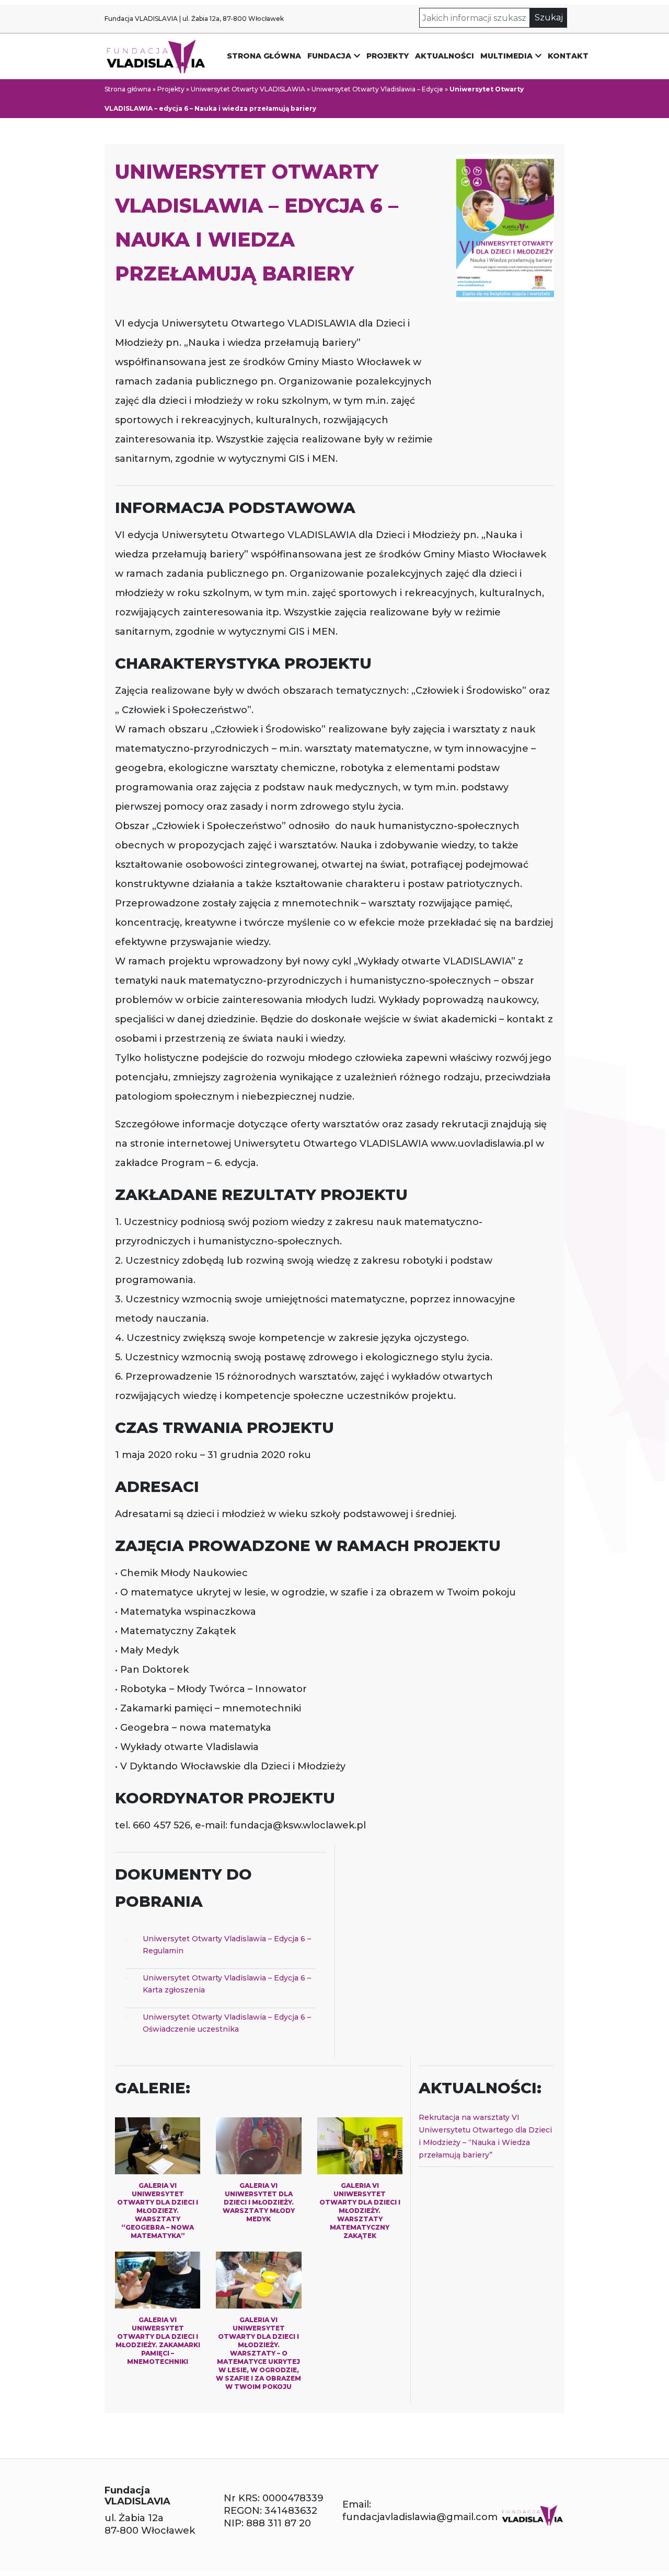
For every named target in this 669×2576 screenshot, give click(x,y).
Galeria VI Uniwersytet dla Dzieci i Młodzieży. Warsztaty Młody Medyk (259, 2202)
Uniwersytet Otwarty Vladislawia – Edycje (377, 89)
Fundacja (329, 56)
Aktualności (445, 56)
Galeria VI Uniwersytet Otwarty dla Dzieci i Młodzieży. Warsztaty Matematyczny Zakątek (360, 2211)
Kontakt (568, 56)
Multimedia (506, 56)
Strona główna (264, 56)
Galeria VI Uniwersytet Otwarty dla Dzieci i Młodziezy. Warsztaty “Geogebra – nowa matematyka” (158, 2211)
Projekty (388, 56)
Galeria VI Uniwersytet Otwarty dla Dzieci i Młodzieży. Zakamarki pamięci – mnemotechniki (158, 2341)
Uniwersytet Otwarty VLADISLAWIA (248, 89)
